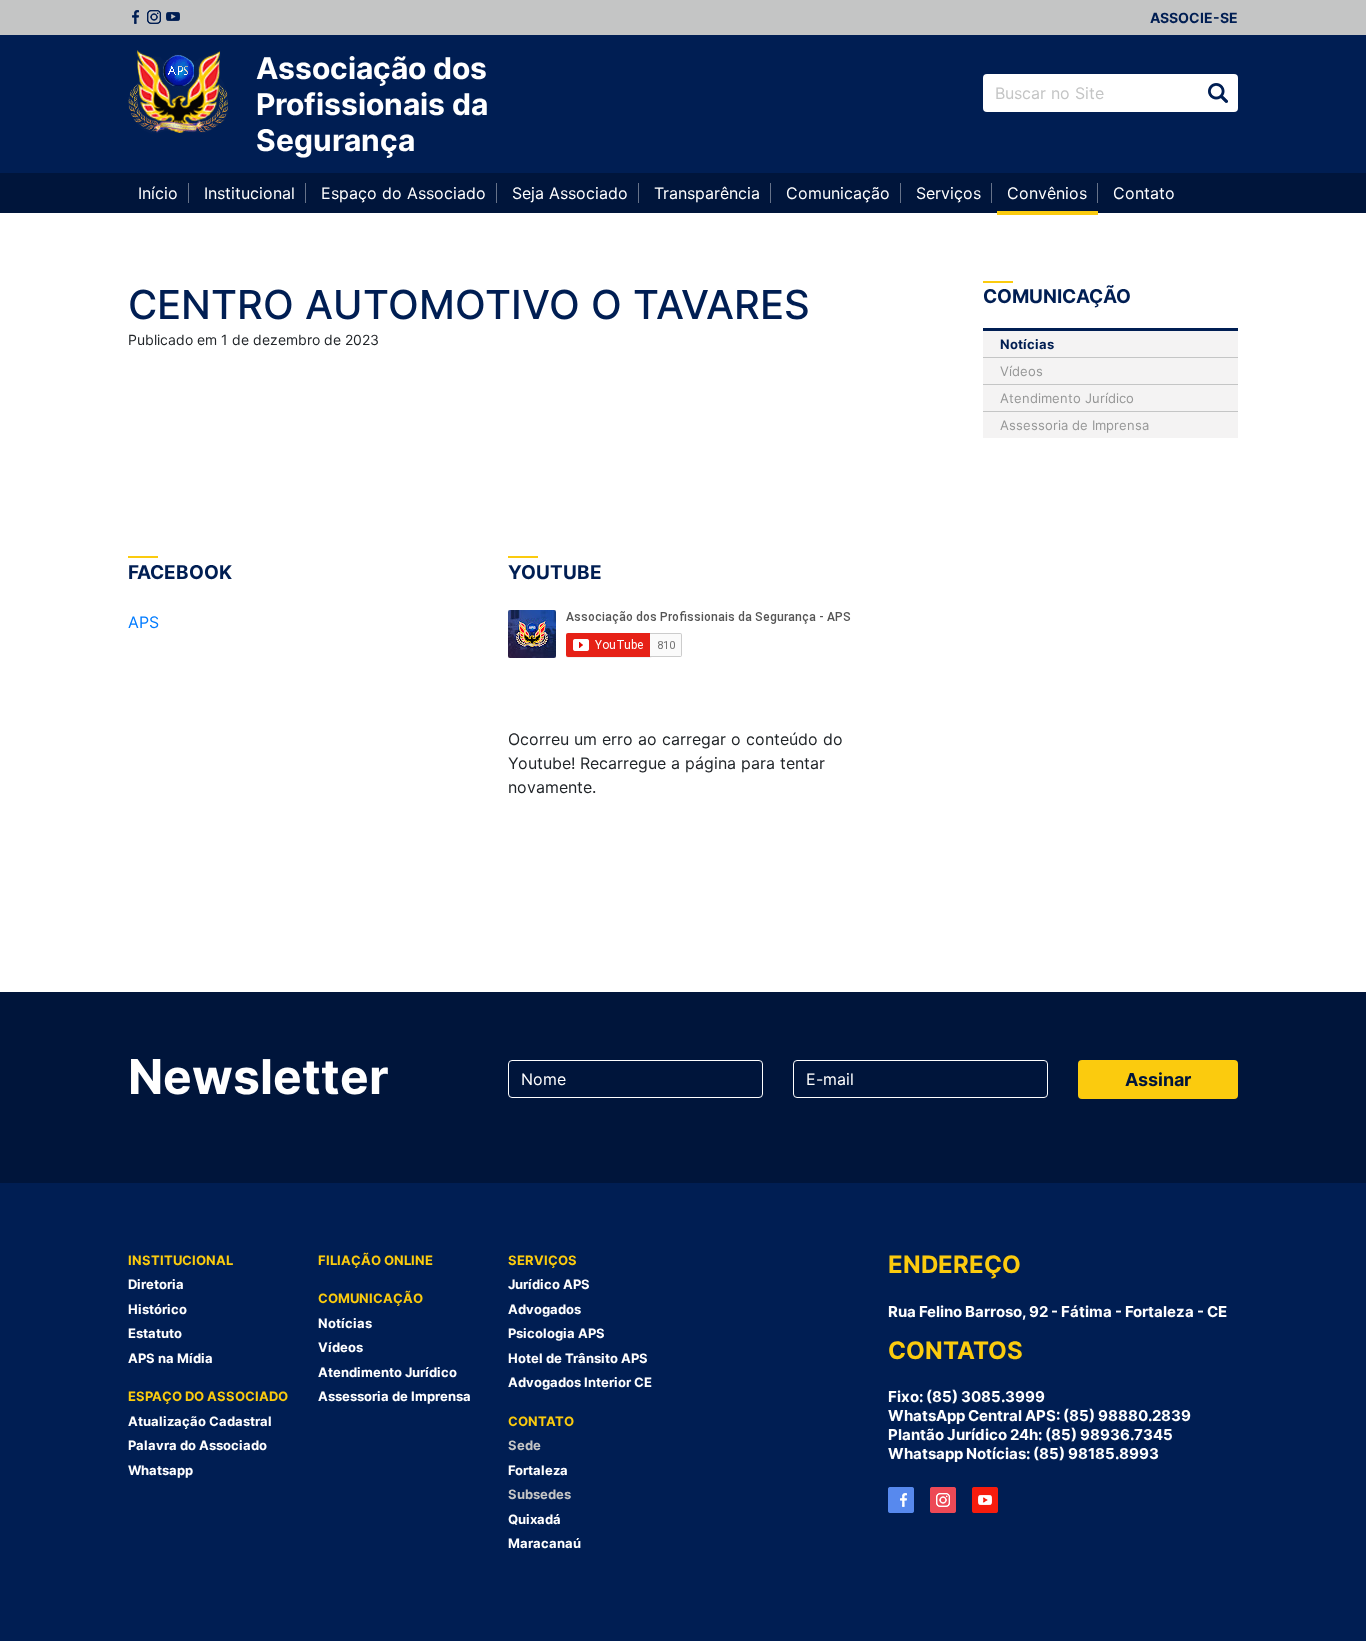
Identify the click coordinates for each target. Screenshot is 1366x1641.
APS (143, 622)
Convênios (1047, 193)
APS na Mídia (170, 1358)
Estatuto (155, 1333)
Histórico (157, 1309)
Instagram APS (943, 1500)
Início (158, 193)
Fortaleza (538, 1470)
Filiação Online (375, 1260)
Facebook (135, 17)
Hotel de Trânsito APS (578, 1358)
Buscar (1218, 93)
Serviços (948, 193)
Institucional (249, 193)
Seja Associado (570, 193)
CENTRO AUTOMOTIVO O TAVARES (469, 304)
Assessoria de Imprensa (1074, 425)
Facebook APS (901, 1500)
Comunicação (838, 193)
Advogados (544, 1309)
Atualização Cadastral (200, 1421)
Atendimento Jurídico (1067, 398)
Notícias (1027, 344)
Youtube (173, 17)
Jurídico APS (549, 1284)
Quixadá (534, 1519)
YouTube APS (985, 1500)
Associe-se (1194, 17)
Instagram (154, 17)
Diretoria (156, 1284)
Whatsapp (160, 1470)
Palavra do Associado (197, 1445)
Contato (1144, 193)
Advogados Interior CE (580, 1382)
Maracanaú (544, 1543)
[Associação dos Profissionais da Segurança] (178, 93)
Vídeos (1021, 371)
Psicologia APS (556, 1333)
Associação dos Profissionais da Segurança (372, 104)
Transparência (707, 193)
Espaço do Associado (403, 193)
